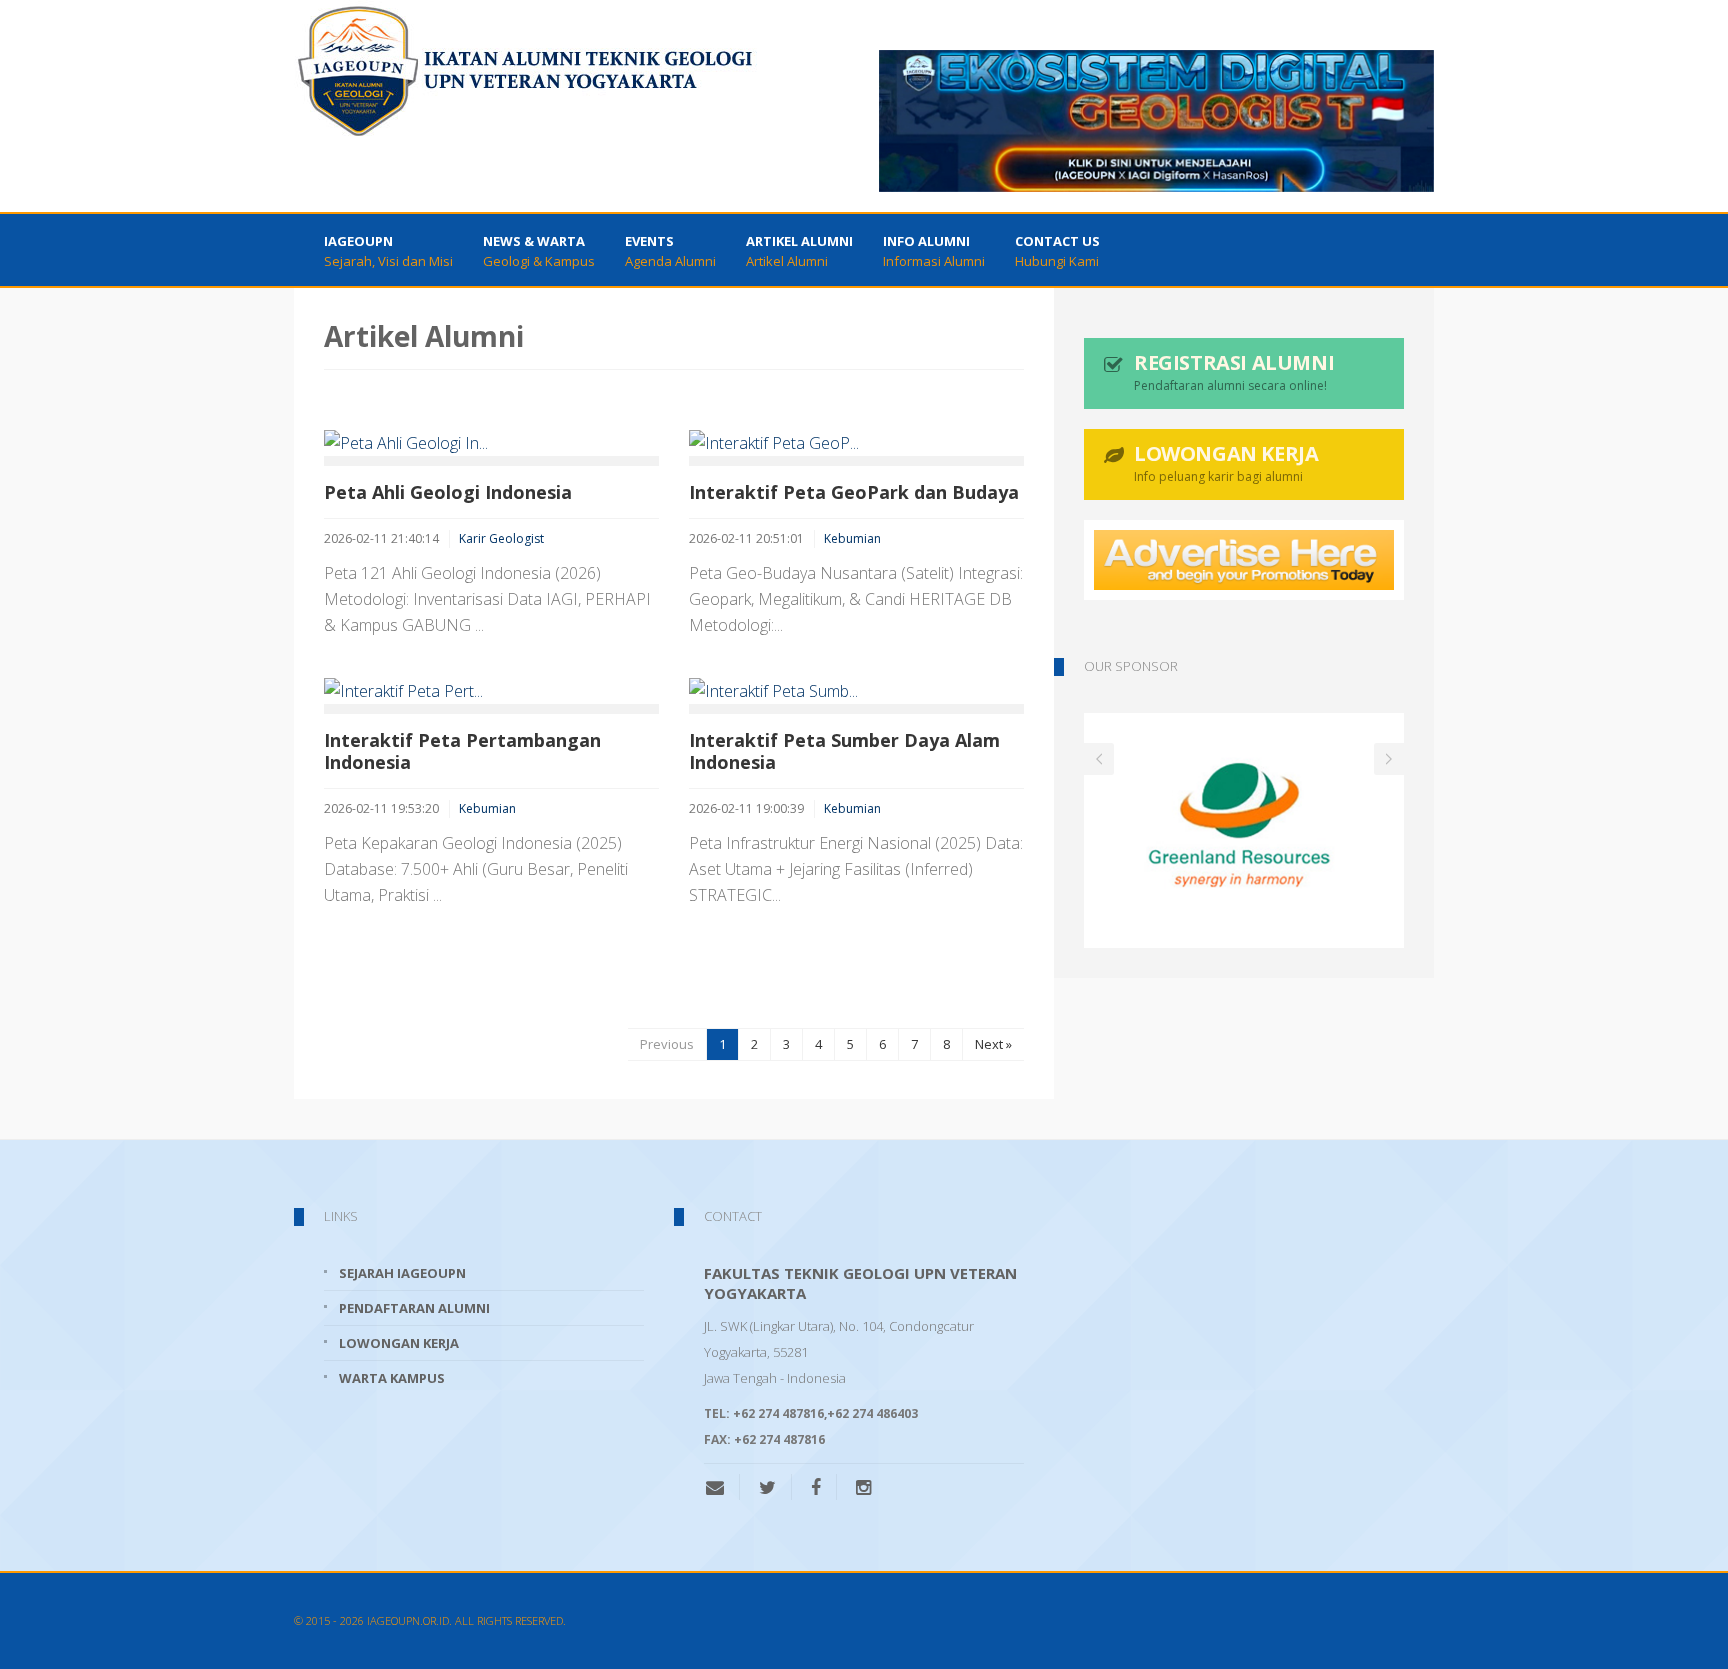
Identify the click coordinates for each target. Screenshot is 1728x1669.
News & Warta (539, 251)
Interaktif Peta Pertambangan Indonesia (462, 751)
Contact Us (1057, 251)
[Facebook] (816, 1487)
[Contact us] (722, 1487)
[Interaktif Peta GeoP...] (856, 443)
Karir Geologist (501, 538)
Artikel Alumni (799, 251)
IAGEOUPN (388, 251)
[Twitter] (767, 1487)
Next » (993, 1044)
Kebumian (852, 538)
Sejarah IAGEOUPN (402, 1273)
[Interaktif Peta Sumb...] (856, 691)
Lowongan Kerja (399, 1343)
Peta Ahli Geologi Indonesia (448, 492)
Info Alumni (934, 251)
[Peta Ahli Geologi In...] (491, 443)
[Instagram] (863, 1487)
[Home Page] (525, 70)
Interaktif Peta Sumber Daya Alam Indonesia (844, 751)
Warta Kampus (392, 1378)
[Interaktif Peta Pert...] (491, 691)
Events (670, 251)
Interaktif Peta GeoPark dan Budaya (854, 492)
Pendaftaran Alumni (414, 1308)
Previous (667, 1044)
